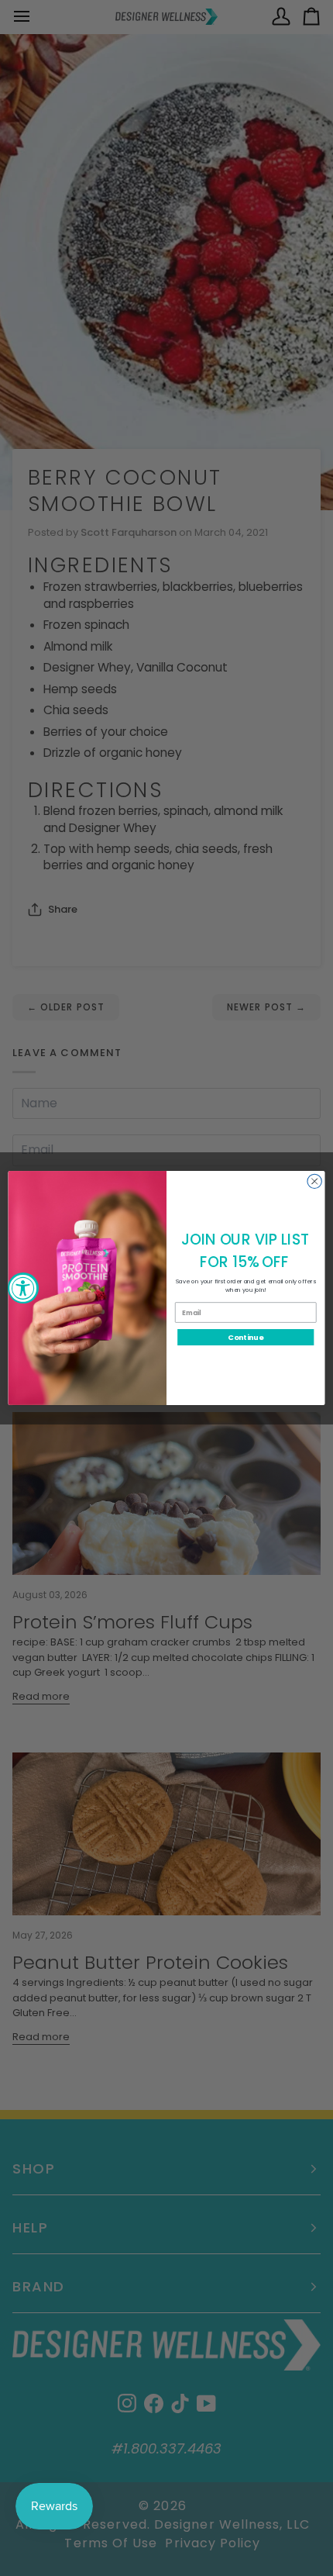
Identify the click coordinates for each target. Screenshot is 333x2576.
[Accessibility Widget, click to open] (23, 1288)
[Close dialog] (314, 1181)
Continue (245, 1337)
